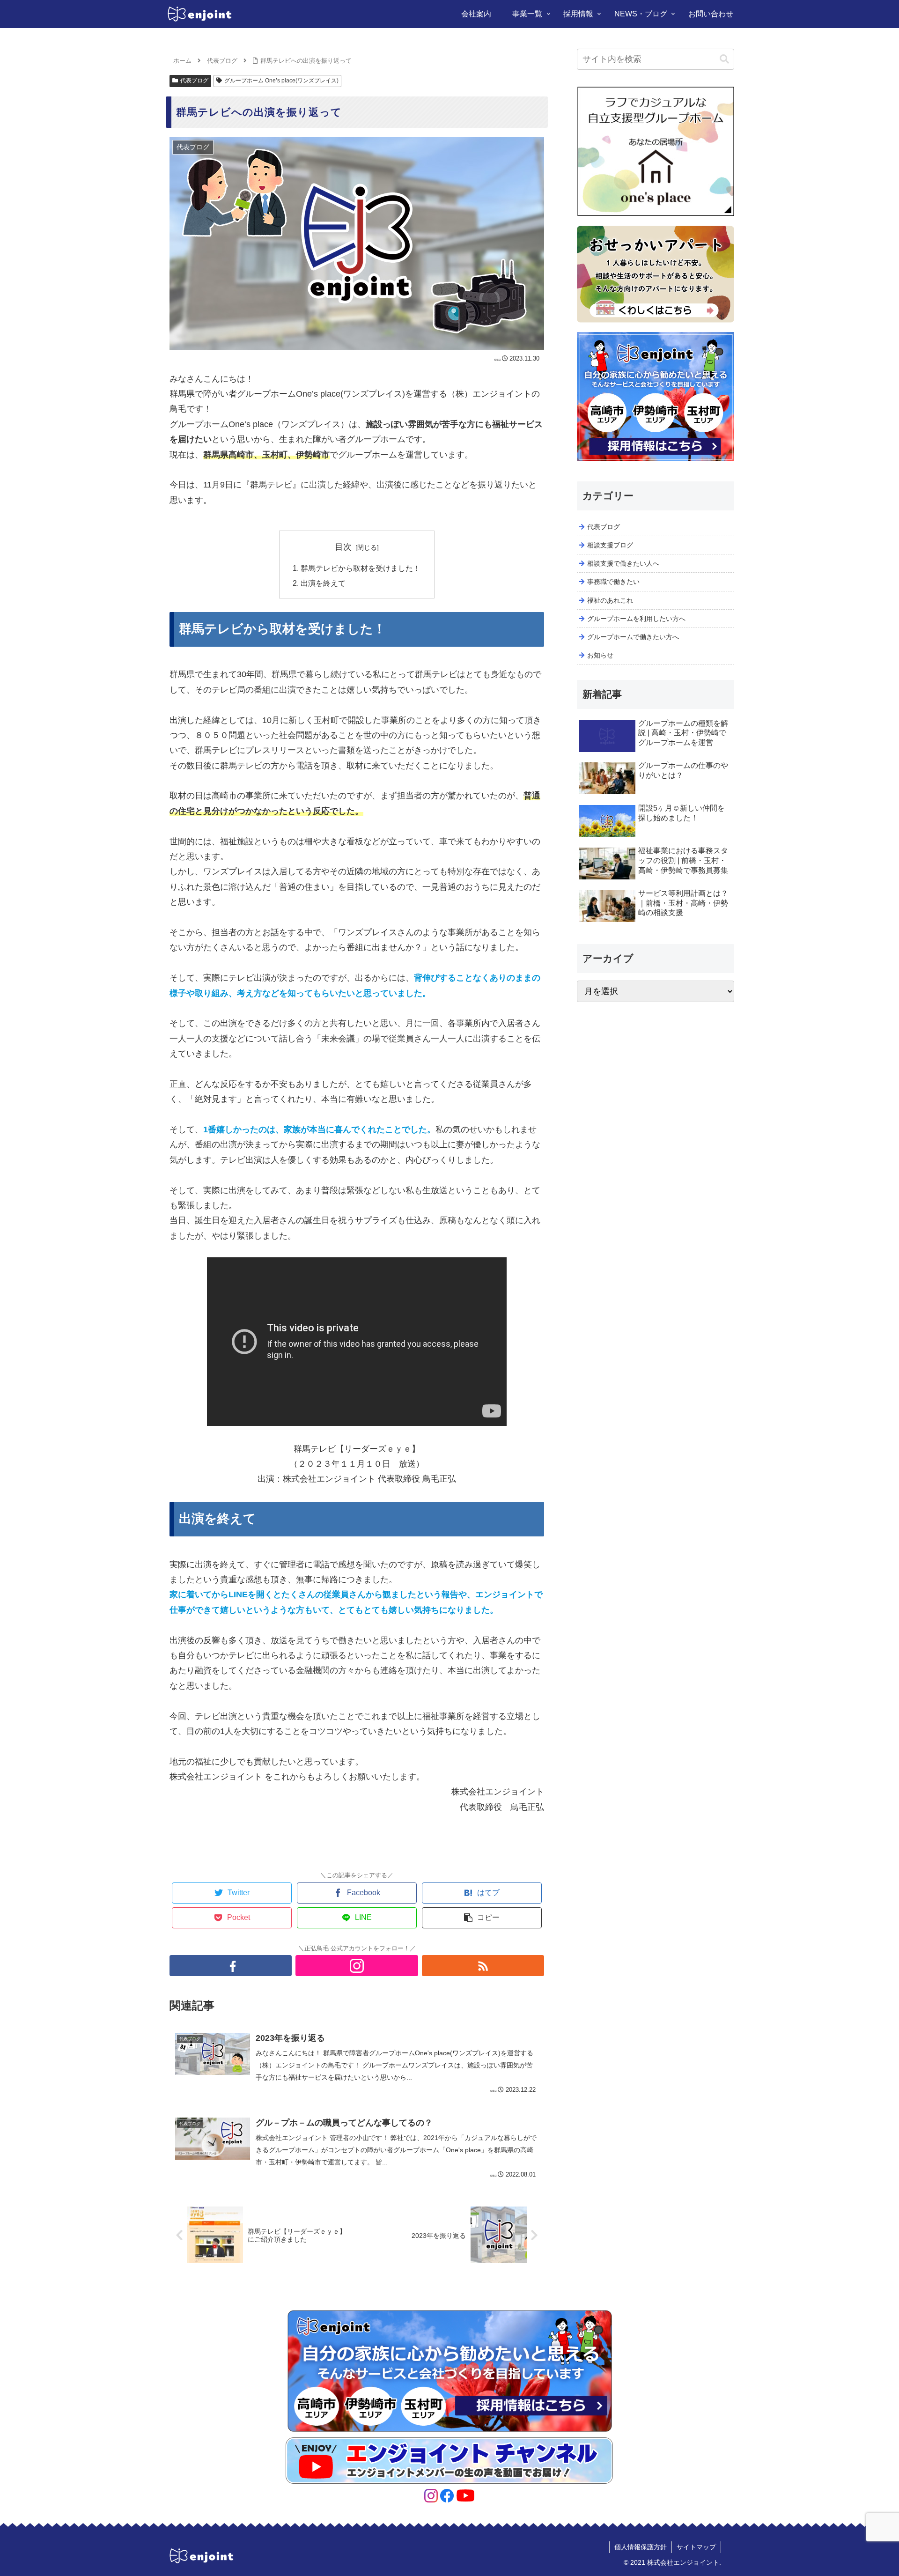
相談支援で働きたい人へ (623, 563)
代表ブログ (194, 81)
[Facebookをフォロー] (231, 1966)
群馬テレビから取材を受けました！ (361, 568)
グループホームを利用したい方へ (636, 619)
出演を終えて (323, 583)
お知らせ (600, 655)
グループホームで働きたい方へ (633, 637)
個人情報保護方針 (641, 2547)
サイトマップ (696, 2547)
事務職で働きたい (613, 582)
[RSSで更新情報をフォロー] (483, 1966)
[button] (724, 59)
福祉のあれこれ (610, 600)
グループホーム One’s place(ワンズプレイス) (281, 81)
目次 (343, 547)
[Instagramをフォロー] (357, 1966)
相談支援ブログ (610, 545)
